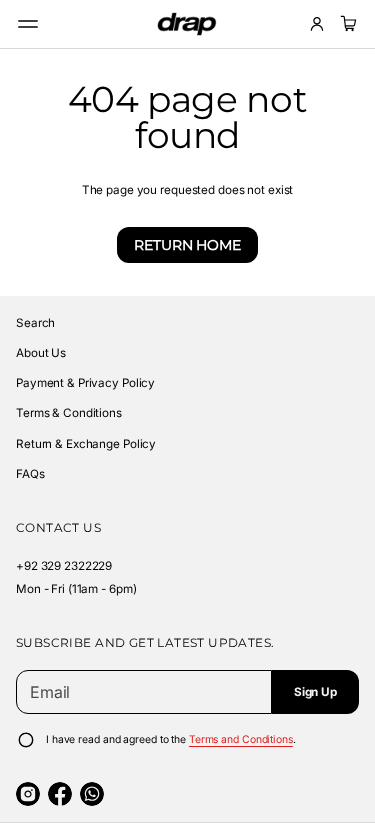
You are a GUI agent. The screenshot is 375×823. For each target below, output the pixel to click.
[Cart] (346, 24)
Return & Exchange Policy (86, 444)
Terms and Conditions (241, 739)
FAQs (30, 474)
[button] (346, 24)
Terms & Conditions (69, 413)
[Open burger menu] (28, 24)
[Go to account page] (317, 24)
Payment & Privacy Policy (85, 383)
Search (35, 323)
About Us (41, 353)
